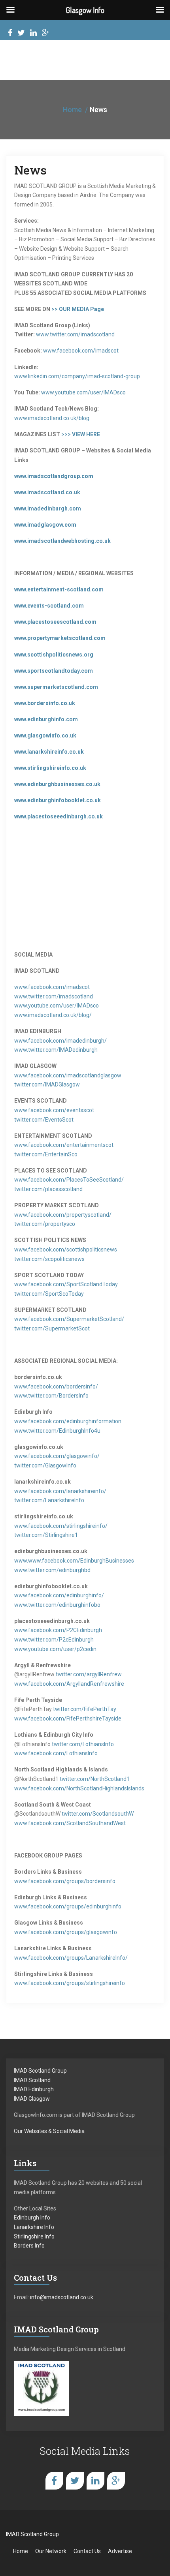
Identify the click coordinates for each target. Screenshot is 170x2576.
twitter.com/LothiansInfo (83, 1744)
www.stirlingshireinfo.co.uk (50, 768)
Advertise (120, 2551)
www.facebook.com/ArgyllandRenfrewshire (69, 1684)
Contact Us (87, 2551)
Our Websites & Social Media (49, 2131)
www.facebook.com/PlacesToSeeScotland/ (69, 1180)
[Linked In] (33, 34)
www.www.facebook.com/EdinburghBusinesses (74, 1561)
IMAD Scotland (32, 2080)
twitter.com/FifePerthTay (85, 1709)
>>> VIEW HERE (81, 434)
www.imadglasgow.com (45, 525)
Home (72, 110)
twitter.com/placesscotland (48, 1189)
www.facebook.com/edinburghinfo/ (59, 1595)
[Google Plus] (46, 34)
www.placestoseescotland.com (55, 622)
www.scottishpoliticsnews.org (54, 655)
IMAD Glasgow (32, 2099)
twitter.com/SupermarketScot (52, 1328)
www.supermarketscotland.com (56, 687)
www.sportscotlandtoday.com (54, 671)
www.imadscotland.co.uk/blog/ (53, 1015)
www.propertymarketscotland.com (60, 638)
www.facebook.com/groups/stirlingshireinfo (70, 1983)
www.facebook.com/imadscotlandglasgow (68, 1075)
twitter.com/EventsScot (44, 1120)
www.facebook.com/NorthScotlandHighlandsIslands (79, 1788)
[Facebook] (10, 34)
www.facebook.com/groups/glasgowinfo (66, 1932)
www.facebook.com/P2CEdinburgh (58, 1630)
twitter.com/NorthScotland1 (95, 1779)
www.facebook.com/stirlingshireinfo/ (61, 1526)
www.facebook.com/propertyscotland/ (63, 1215)
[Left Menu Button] (10, 10)
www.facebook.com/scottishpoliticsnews (66, 1250)
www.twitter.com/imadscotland (75, 334)
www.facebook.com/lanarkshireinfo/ (60, 1491)
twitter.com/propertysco (45, 1224)
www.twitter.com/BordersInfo (51, 1396)
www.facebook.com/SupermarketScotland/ (69, 1319)
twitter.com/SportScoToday (49, 1294)
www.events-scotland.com (49, 606)
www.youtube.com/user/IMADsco (83, 392)
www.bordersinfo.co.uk (45, 703)
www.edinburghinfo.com (46, 719)
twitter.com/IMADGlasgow (47, 1084)
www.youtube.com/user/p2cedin (55, 1649)
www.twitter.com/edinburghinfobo (57, 1605)
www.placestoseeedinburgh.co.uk (59, 816)
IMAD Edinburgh (34, 2089)
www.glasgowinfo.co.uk (45, 735)
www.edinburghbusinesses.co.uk (57, 784)
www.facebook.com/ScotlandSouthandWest (70, 1823)
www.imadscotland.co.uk (47, 492)
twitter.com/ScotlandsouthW (98, 1814)
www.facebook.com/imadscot (81, 351)
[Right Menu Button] (160, 10)
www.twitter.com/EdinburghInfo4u (57, 1431)
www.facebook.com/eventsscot (54, 1110)
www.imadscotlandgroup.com (54, 476)
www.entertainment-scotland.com (59, 589)
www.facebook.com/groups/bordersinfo (65, 1881)
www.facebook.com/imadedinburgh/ (60, 1041)
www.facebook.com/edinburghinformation (68, 1421)
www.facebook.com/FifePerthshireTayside (68, 1719)
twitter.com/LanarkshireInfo (49, 1500)
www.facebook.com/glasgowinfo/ (57, 1456)
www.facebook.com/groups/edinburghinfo (68, 1906)
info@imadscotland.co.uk (62, 2297)
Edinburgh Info (32, 2218)
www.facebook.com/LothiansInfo (56, 1753)
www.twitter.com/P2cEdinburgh (54, 1640)
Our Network (51, 2551)
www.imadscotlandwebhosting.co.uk (62, 541)
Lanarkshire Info (34, 2227)
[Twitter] (21, 34)
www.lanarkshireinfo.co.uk (49, 752)
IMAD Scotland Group (40, 2071)
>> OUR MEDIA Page (78, 309)
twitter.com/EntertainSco (46, 1154)
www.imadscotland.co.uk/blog (52, 418)
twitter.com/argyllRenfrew (89, 1674)
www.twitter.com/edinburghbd (52, 1570)
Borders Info (29, 2246)
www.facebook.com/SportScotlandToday (66, 1284)
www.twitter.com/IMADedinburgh (56, 1050)
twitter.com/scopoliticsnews (49, 1259)
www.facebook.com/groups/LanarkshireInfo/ (71, 1958)
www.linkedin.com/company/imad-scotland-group (77, 376)
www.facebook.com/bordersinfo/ (56, 1386)
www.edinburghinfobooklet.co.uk (58, 800)
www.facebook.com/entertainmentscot (64, 1145)
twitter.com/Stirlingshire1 (46, 1535)
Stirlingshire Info (34, 2236)
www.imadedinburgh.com (48, 508)
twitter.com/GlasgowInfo (45, 1465)
